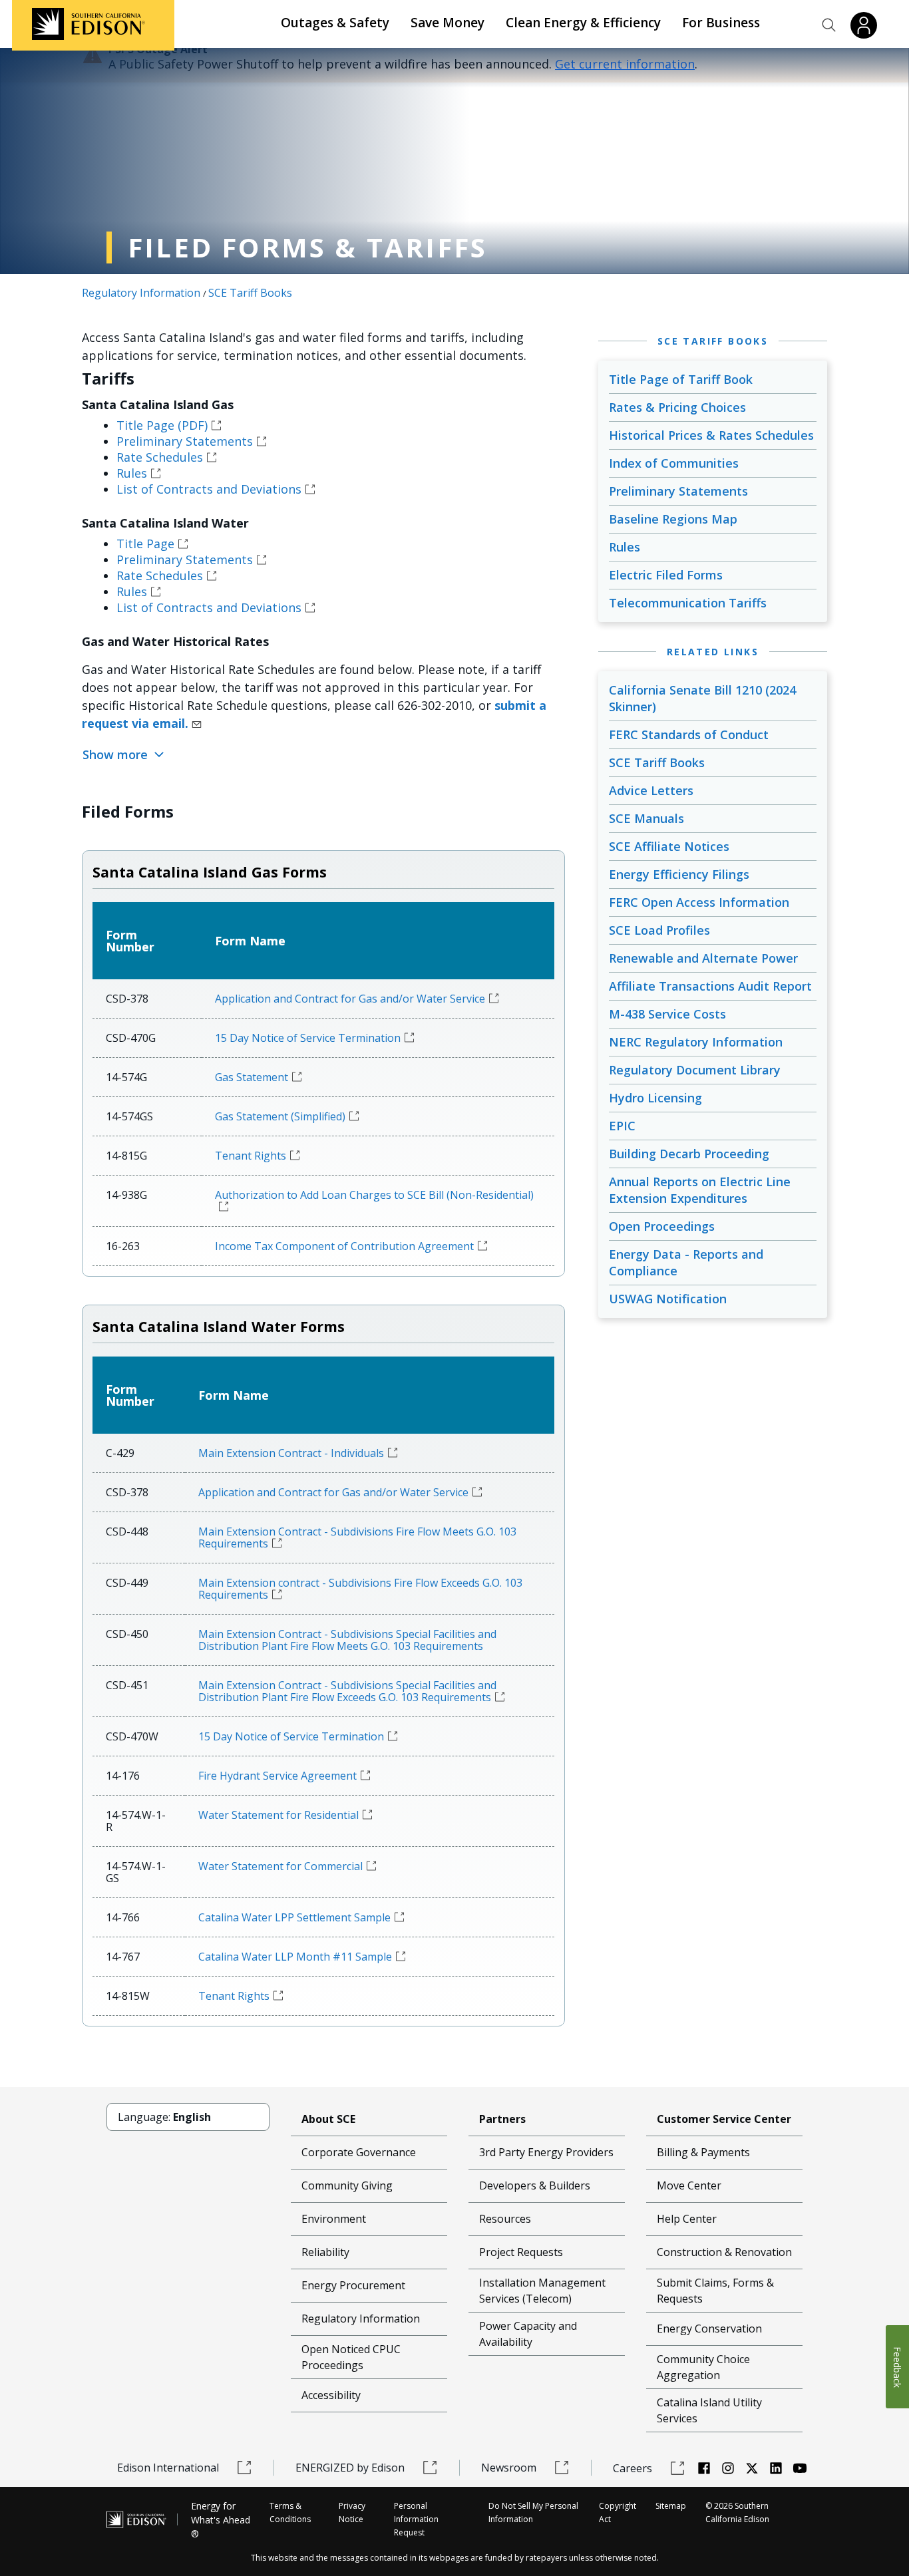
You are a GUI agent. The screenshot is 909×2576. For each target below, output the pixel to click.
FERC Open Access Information (699, 902)
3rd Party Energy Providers (546, 2152)
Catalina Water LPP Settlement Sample (294, 1917)
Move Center (689, 2185)
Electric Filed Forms (666, 575)
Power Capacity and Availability (528, 2334)
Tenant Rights (251, 1156)
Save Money (448, 23)
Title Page (145, 544)
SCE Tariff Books (250, 293)
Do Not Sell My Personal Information (533, 2512)
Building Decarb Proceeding (689, 1154)
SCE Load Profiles (659, 930)
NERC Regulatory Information (696, 1042)
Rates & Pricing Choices (677, 407)
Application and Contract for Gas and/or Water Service (350, 999)
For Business (721, 23)
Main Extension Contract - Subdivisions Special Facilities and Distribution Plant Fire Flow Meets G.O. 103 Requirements (347, 1640)
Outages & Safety (335, 23)
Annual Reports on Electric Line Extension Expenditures (700, 1190)
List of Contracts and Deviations (209, 489)
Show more (117, 754)
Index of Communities (674, 463)
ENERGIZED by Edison (350, 2468)
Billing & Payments (703, 2152)
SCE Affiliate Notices (669, 846)
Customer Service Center (724, 2119)
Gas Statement (252, 1077)
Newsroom (509, 2468)
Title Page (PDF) (162, 425)
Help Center (687, 2219)
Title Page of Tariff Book (681, 379)
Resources (505, 2219)
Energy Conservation (709, 2329)
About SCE (328, 2119)
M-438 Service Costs (667, 1014)
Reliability (325, 2252)
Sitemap (671, 2506)
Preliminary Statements (185, 441)
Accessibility (331, 2395)
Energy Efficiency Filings (679, 874)
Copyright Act (618, 2512)
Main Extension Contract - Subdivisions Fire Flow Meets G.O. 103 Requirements (357, 1537)
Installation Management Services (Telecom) (542, 2291)
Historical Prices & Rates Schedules (711, 435)
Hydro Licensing (655, 1098)
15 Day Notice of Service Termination (308, 1038)
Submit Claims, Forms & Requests (715, 2291)
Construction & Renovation (724, 2252)
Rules (132, 473)
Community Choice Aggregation (703, 2367)
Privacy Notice (352, 2512)
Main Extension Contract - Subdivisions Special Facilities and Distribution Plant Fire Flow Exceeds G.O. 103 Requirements (347, 1691)
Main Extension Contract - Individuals (291, 1453)
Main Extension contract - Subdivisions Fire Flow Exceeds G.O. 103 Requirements (360, 1589)
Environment (334, 2219)
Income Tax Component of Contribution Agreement (344, 1246)
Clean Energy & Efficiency (583, 23)
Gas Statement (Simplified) (280, 1116)
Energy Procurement (353, 2285)
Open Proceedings (662, 1226)
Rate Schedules (160, 457)
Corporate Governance (359, 2152)
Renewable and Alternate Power (703, 958)
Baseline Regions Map (673, 519)
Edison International (168, 2468)
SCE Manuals (646, 818)
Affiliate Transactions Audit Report (710, 986)
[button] (829, 25)
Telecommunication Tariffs (688, 603)
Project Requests (521, 2252)
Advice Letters (651, 790)
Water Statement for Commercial (280, 1866)
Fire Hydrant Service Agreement (277, 1776)
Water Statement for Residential (278, 1815)
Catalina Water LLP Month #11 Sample (295, 1957)
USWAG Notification (668, 1299)
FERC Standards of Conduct (689, 734)
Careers (633, 2468)
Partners (502, 2119)
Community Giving (347, 2185)
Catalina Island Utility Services (709, 2410)
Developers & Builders (535, 2185)
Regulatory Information (141, 293)
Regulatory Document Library (695, 1070)
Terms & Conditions (290, 2512)
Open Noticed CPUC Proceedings (351, 2357)
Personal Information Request (416, 2519)
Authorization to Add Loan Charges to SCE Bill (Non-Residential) (374, 1195)
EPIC (622, 1126)
